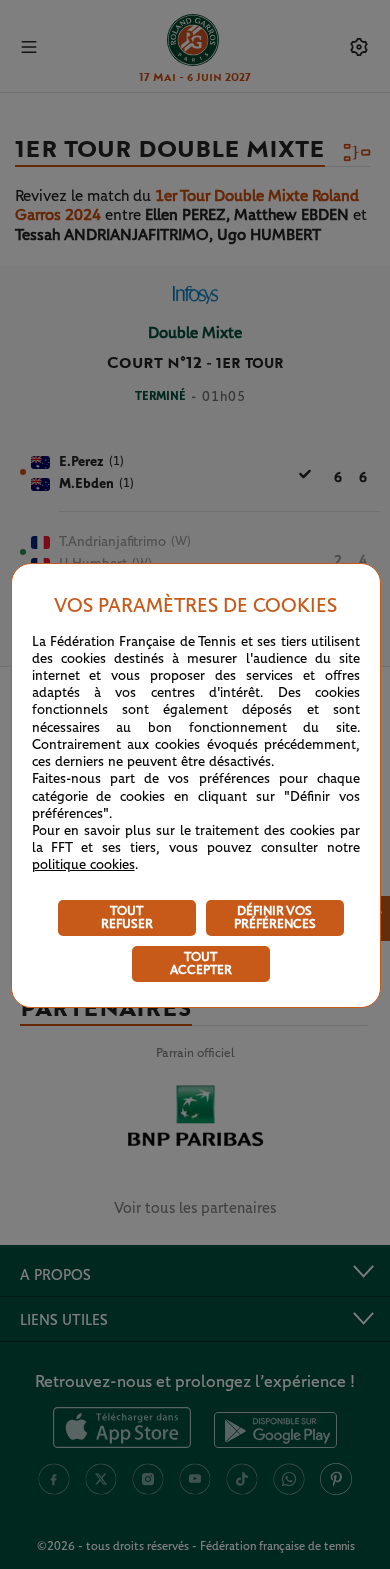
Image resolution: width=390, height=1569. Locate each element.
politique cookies (83, 865)
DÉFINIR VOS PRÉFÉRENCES (275, 918)
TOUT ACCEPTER (201, 964)
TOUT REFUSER (127, 918)
